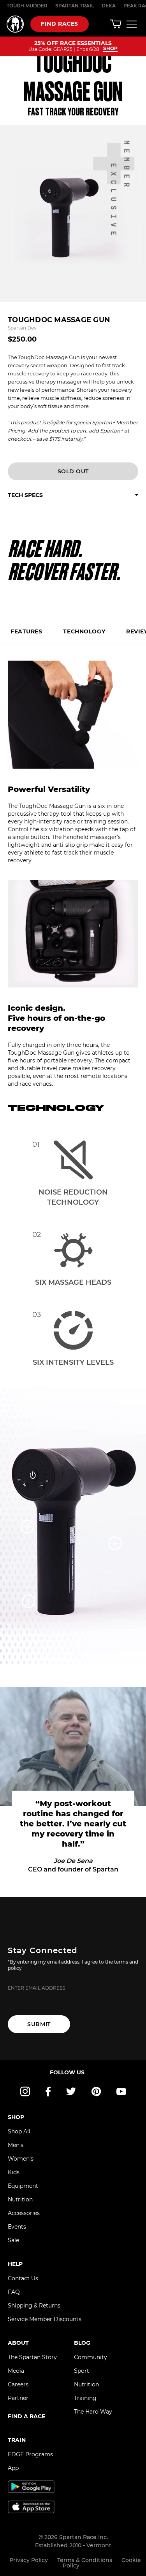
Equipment (23, 2186)
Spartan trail (75, 6)
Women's (21, 2159)
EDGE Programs (30, 2454)
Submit (39, 2024)
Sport (82, 2371)
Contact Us (23, 2278)
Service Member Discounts (45, 2319)
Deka (109, 6)
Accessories (24, 2213)
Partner (18, 2398)
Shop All (19, 2131)
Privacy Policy (29, 2560)
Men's (16, 2145)
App (13, 2468)
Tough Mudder (27, 6)
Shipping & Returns (34, 2306)
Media (16, 2371)
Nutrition (20, 2199)
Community (91, 2357)
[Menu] (132, 24)
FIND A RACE (26, 2416)
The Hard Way (93, 2412)
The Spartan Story (32, 2357)
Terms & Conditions (85, 2560)
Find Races (60, 24)
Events (17, 2227)
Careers (18, 2384)
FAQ (14, 2292)
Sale (13, 2240)
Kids (14, 2172)
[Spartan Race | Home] (15, 24)
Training (85, 2398)
